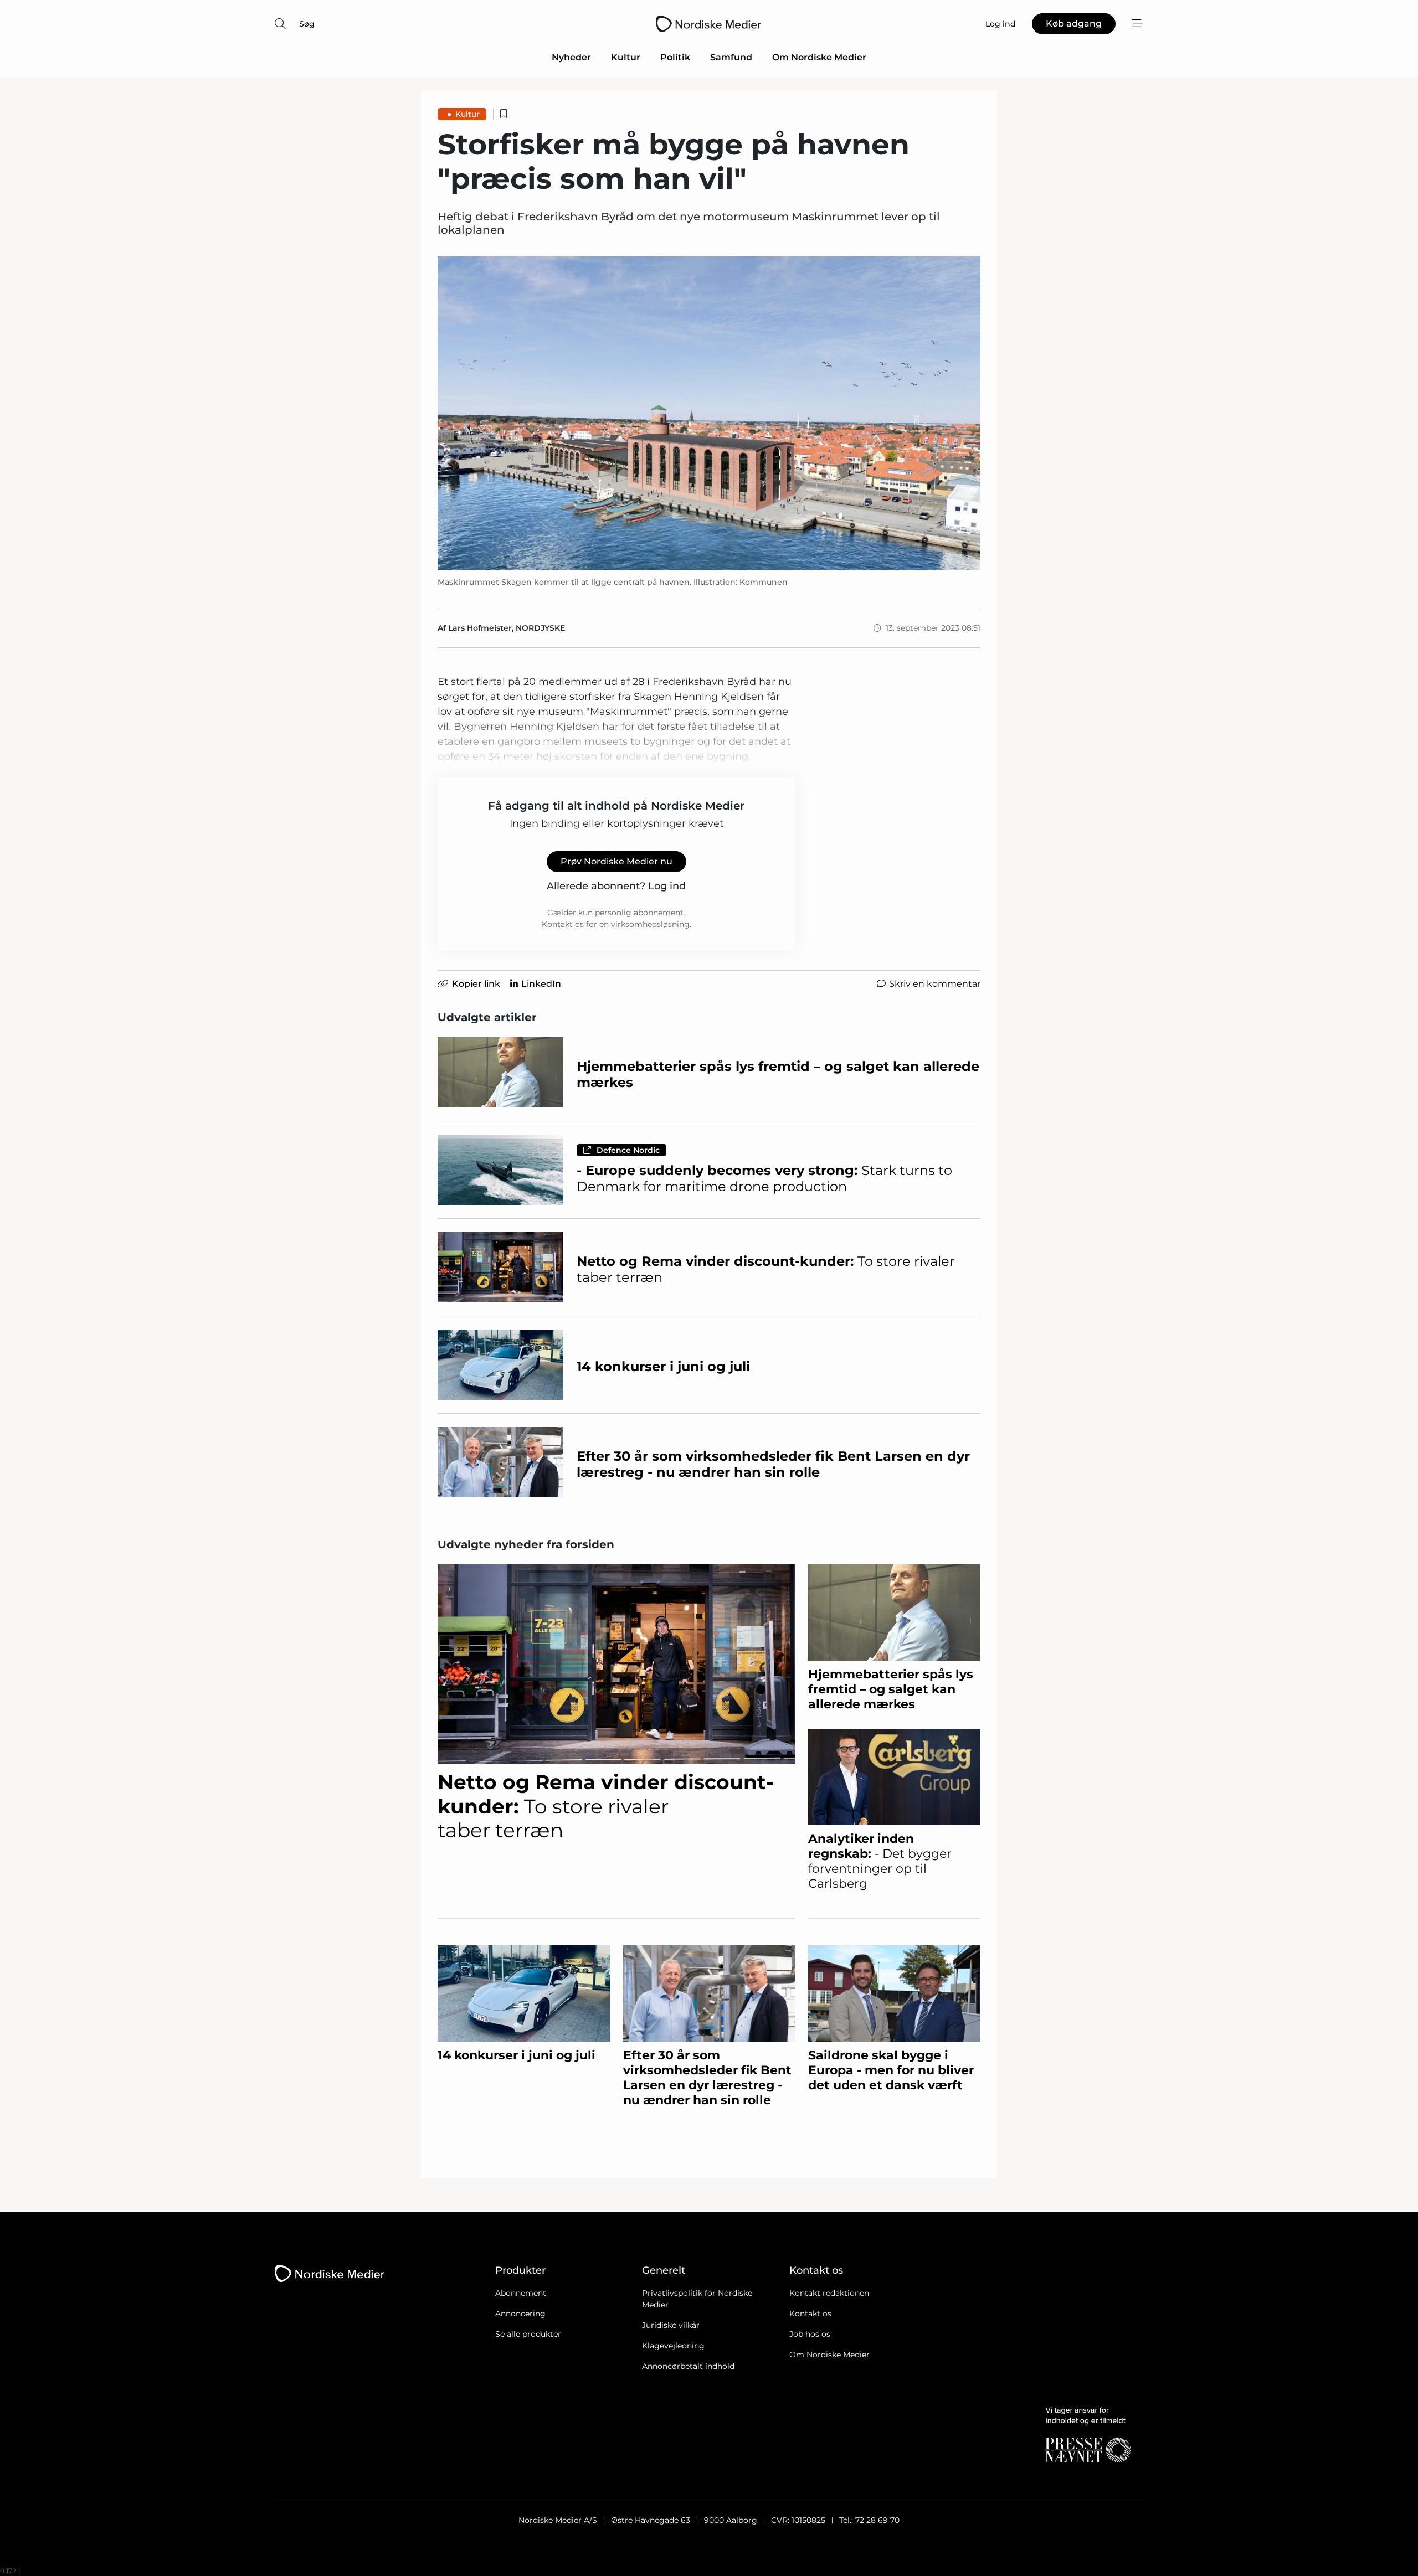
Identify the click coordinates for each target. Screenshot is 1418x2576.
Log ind (667, 886)
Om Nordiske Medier (819, 57)
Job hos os (810, 2334)
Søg (307, 24)
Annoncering (520, 2314)
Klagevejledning (673, 2346)
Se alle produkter (528, 2334)
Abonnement (521, 2293)
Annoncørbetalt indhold (688, 2366)
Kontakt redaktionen (829, 2293)
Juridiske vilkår (671, 2325)
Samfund (731, 57)
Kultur (626, 57)
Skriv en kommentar (935, 984)
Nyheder (571, 57)
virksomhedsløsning (650, 924)
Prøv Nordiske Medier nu (616, 861)
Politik (675, 57)
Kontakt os (810, 2314)
